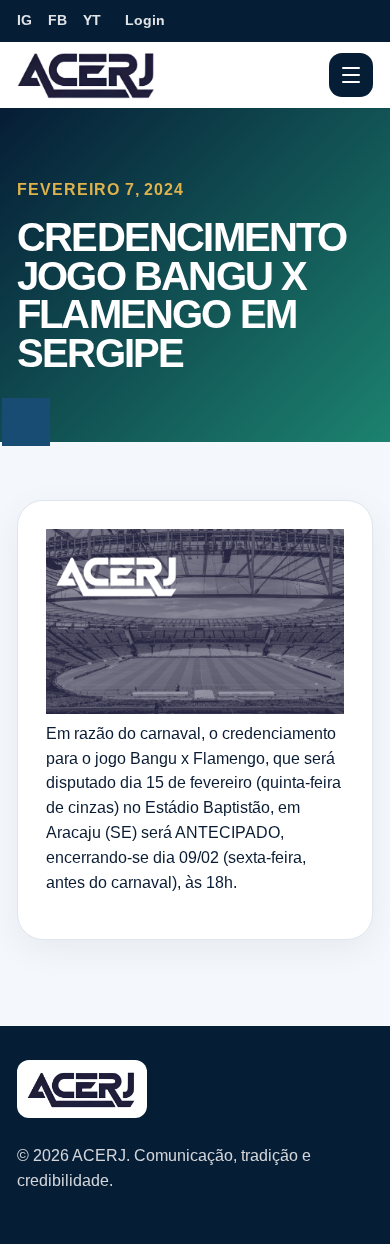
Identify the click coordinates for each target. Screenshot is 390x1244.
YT (92, 20)
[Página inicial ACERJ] (87, 74)
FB (57, 20)
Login (145, 20)
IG (24, 20)
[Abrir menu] (351, 75)
